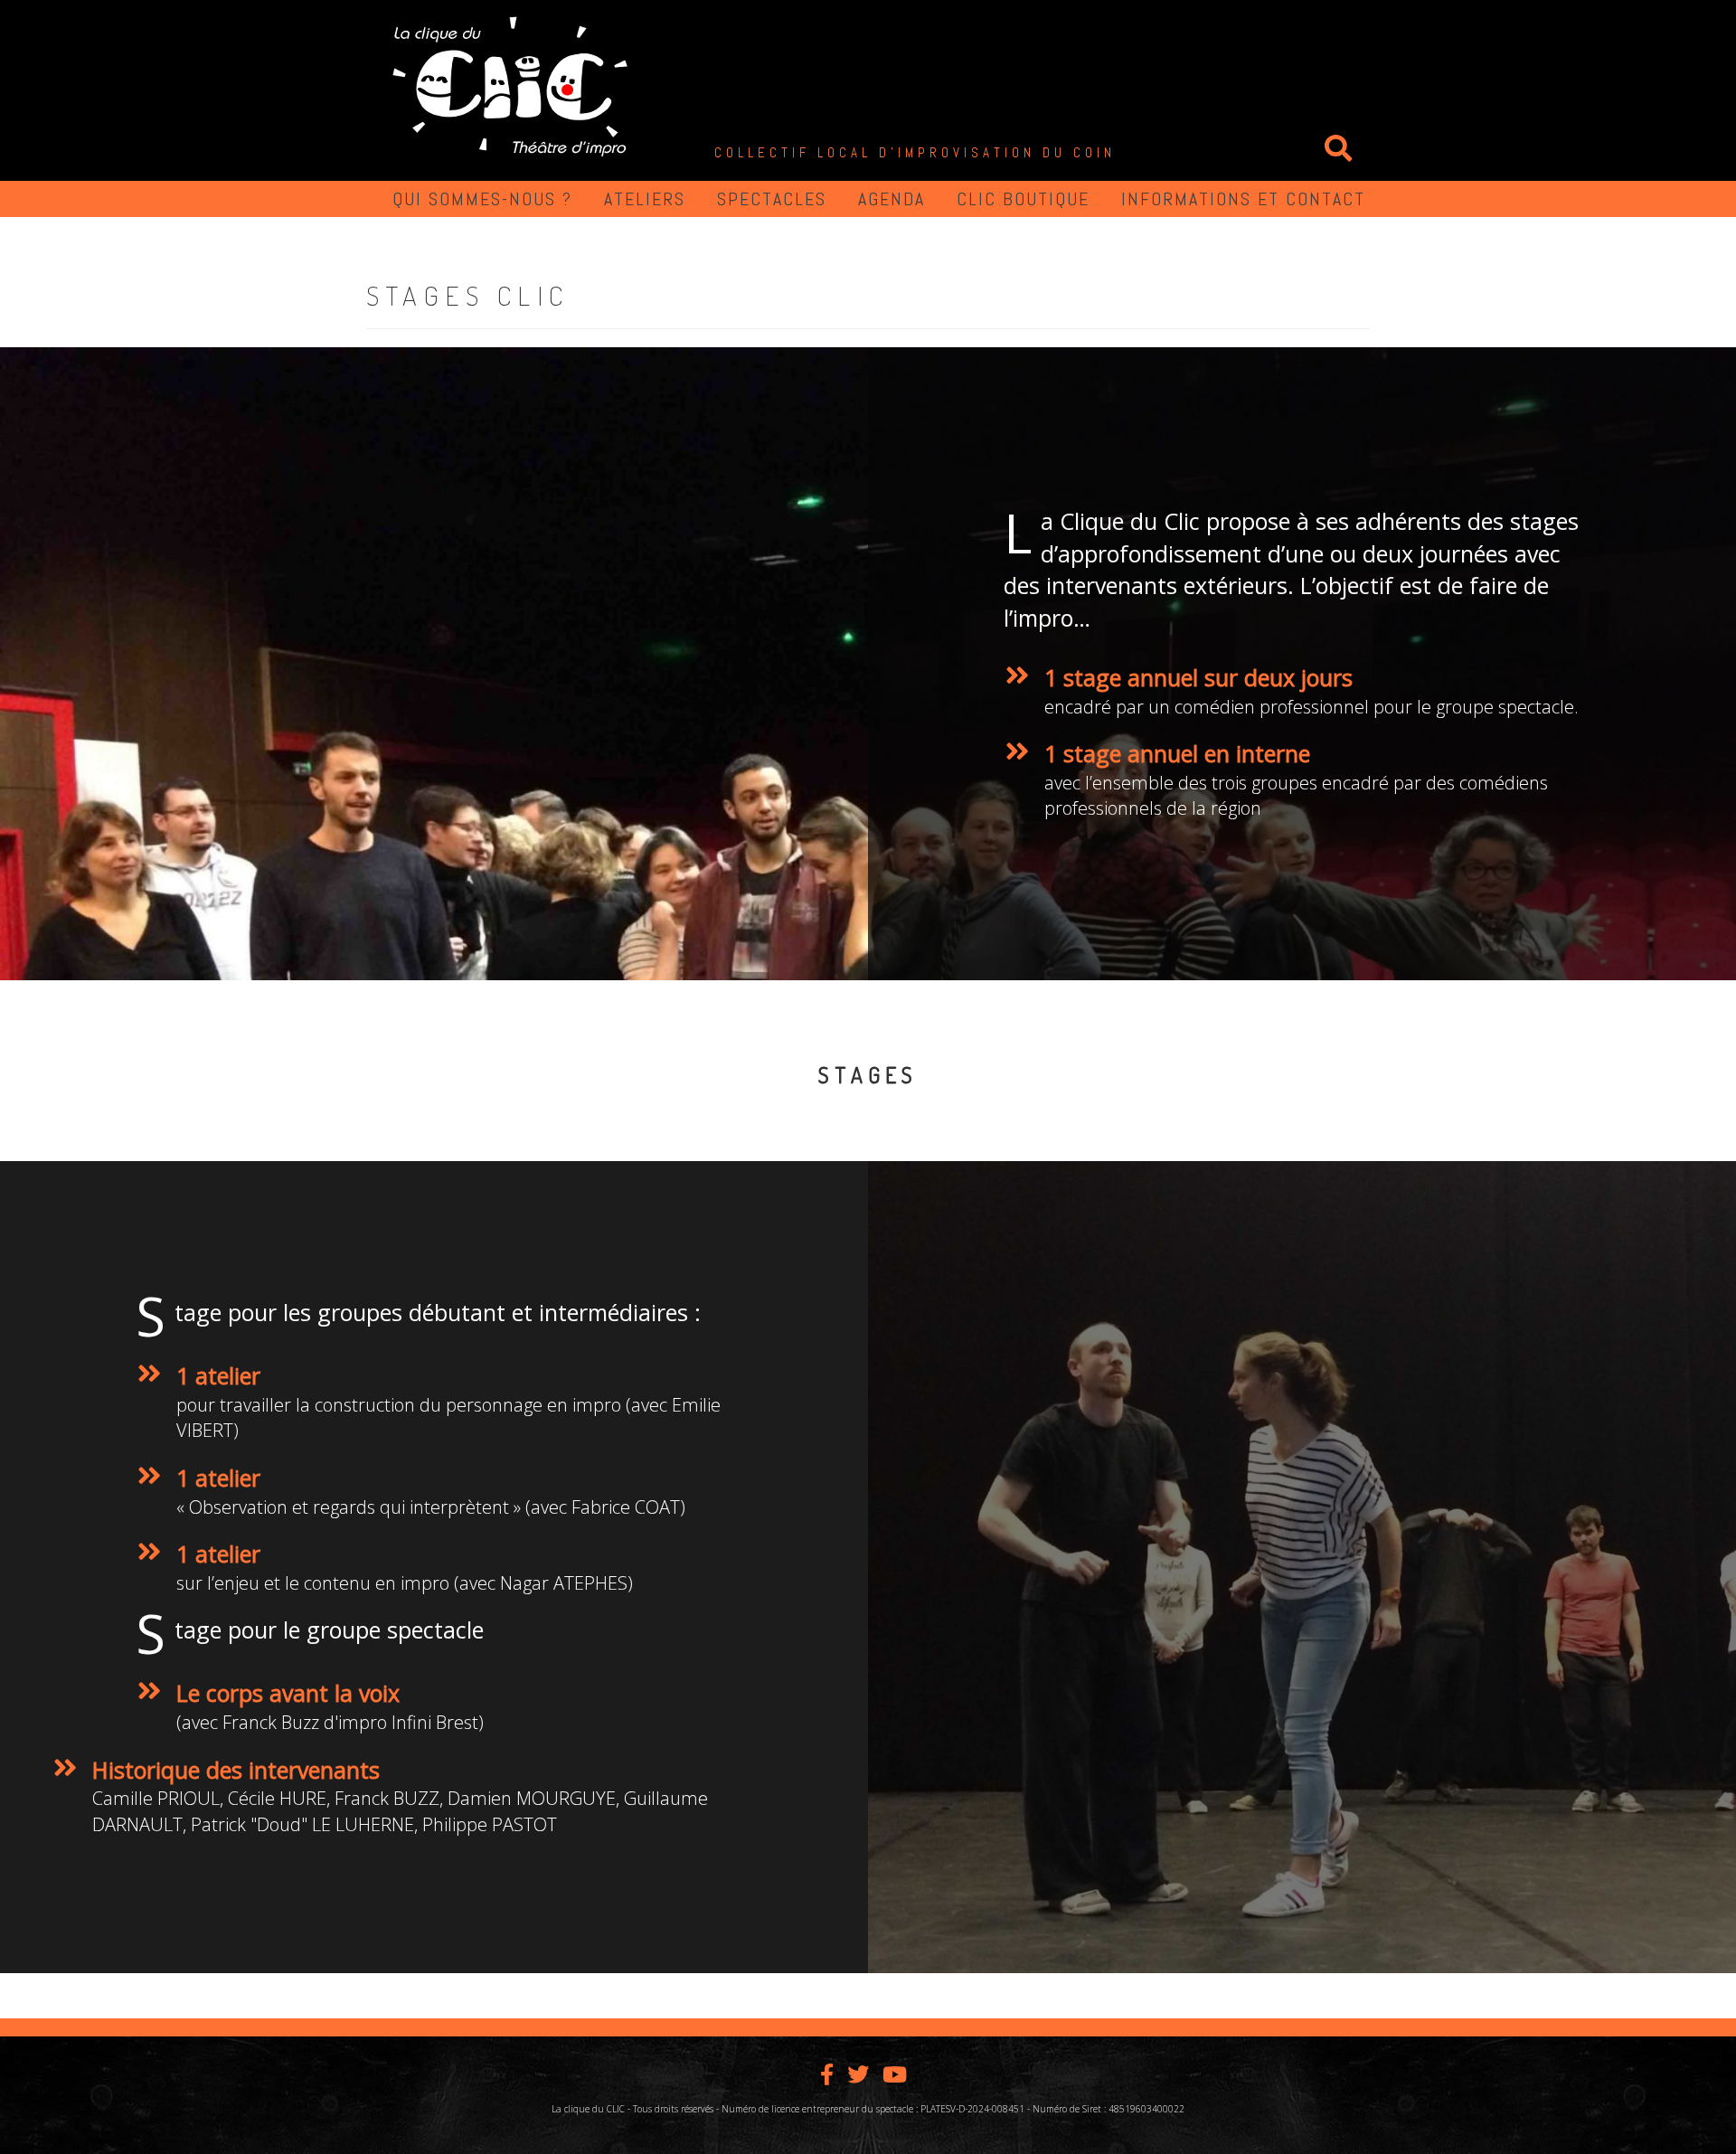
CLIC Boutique (1023, 199)
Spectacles (772, 199)
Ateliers (645, 199)
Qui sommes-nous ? (482, 199)
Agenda (892, 199)
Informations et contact (1243, 199)
